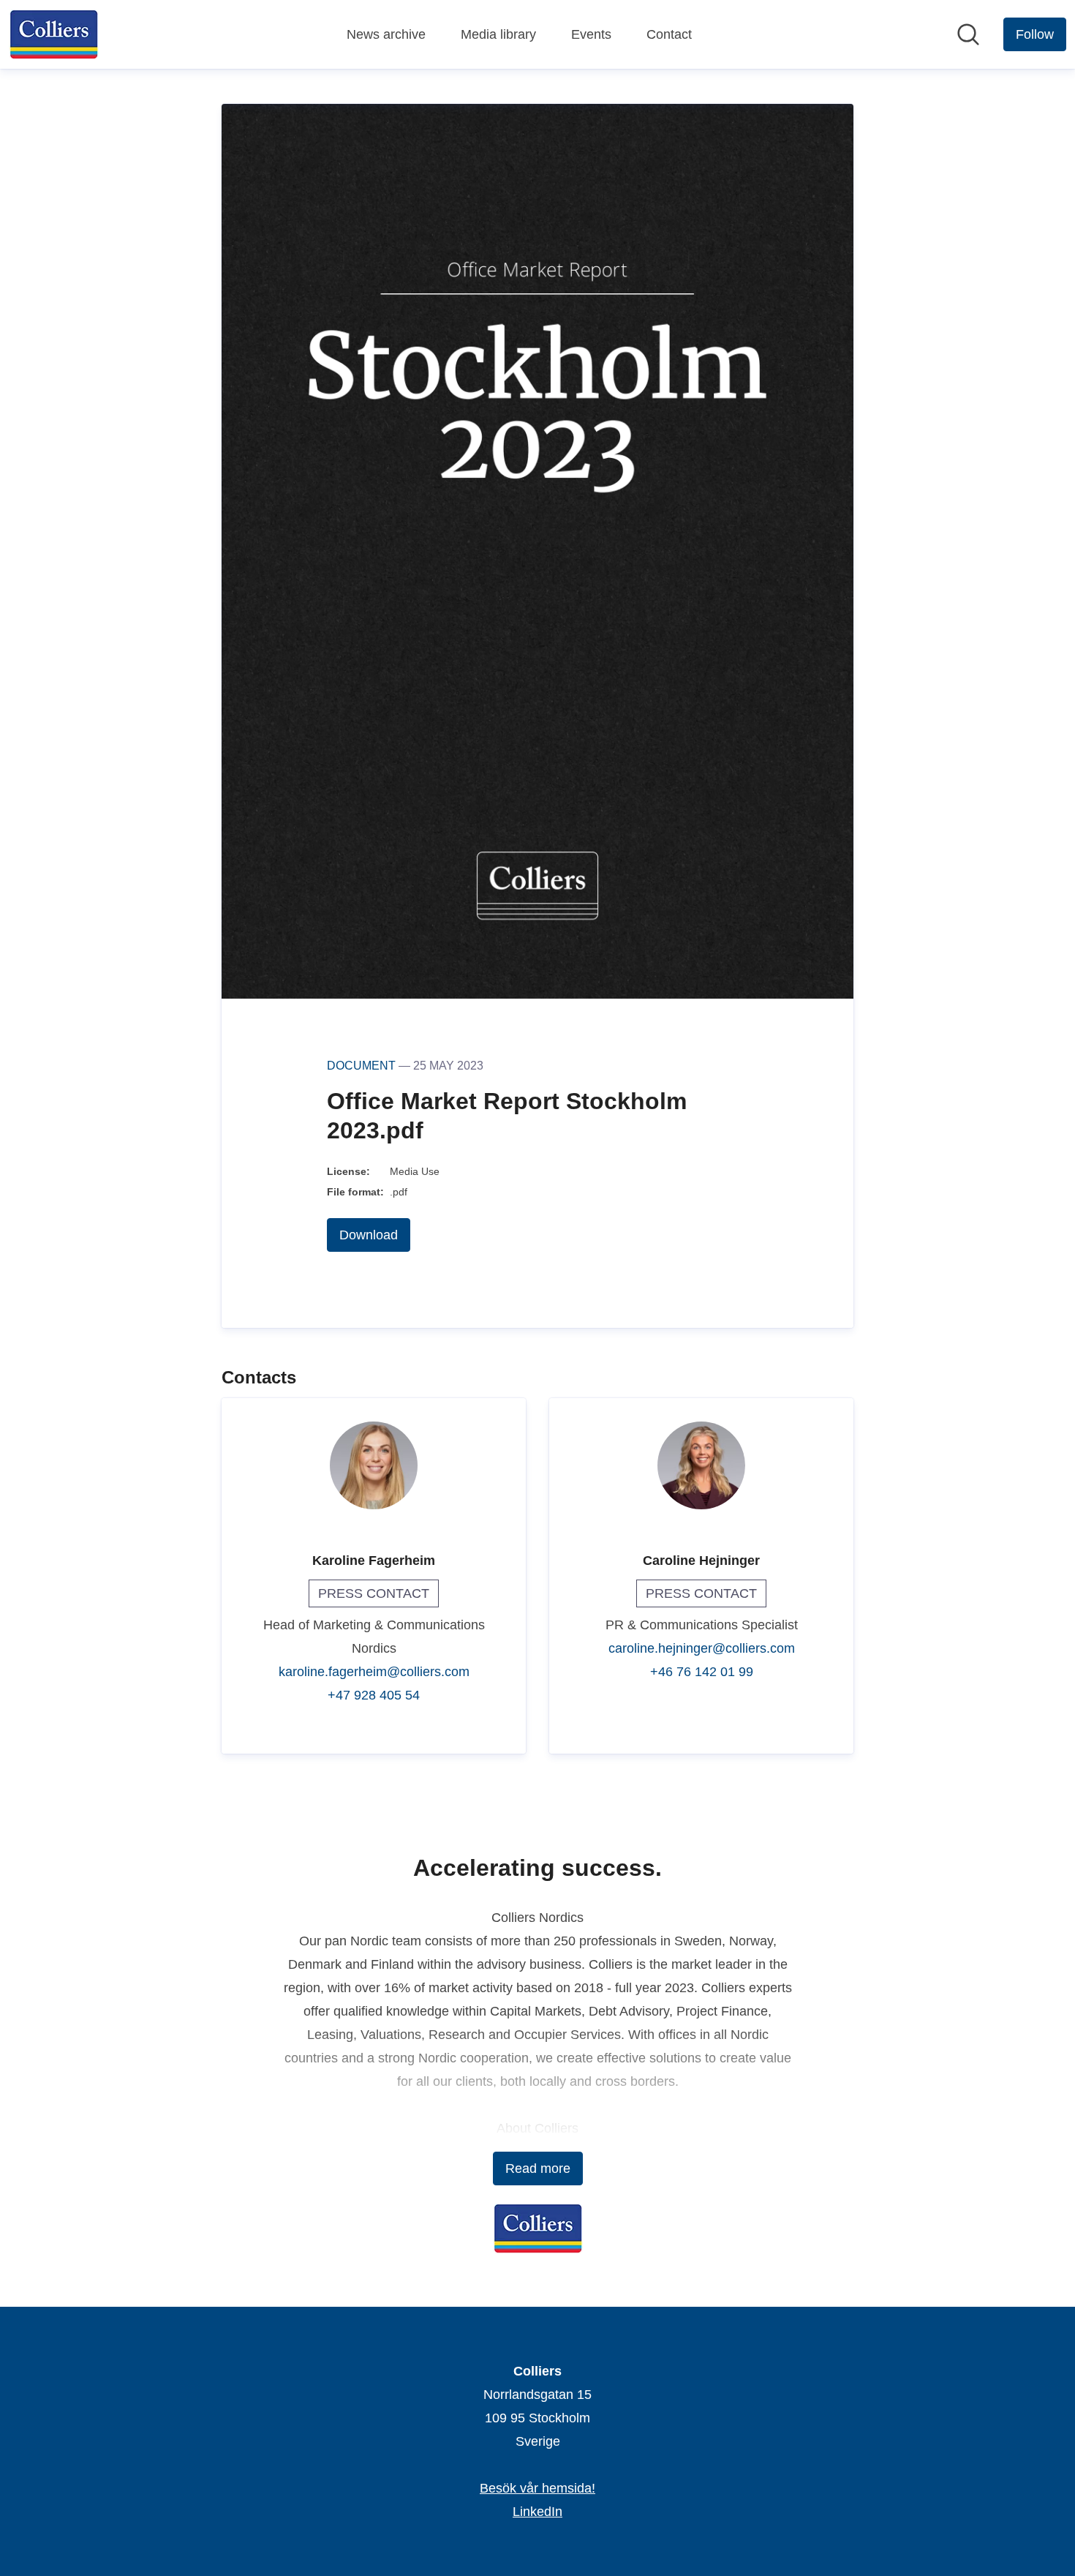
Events (591, 34)
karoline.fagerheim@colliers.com (374, 1672)
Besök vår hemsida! (537, 2488)
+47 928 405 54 (374, 1695)
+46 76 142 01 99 (702, 1672)
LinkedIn (537, 2512)
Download (369, 1235)
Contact (669, 34)
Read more (538, 2168)
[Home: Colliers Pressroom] (54, 34)
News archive (386, 34)
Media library (498, 34)
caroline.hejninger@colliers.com (702, 1648)
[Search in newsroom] (968, 34)
